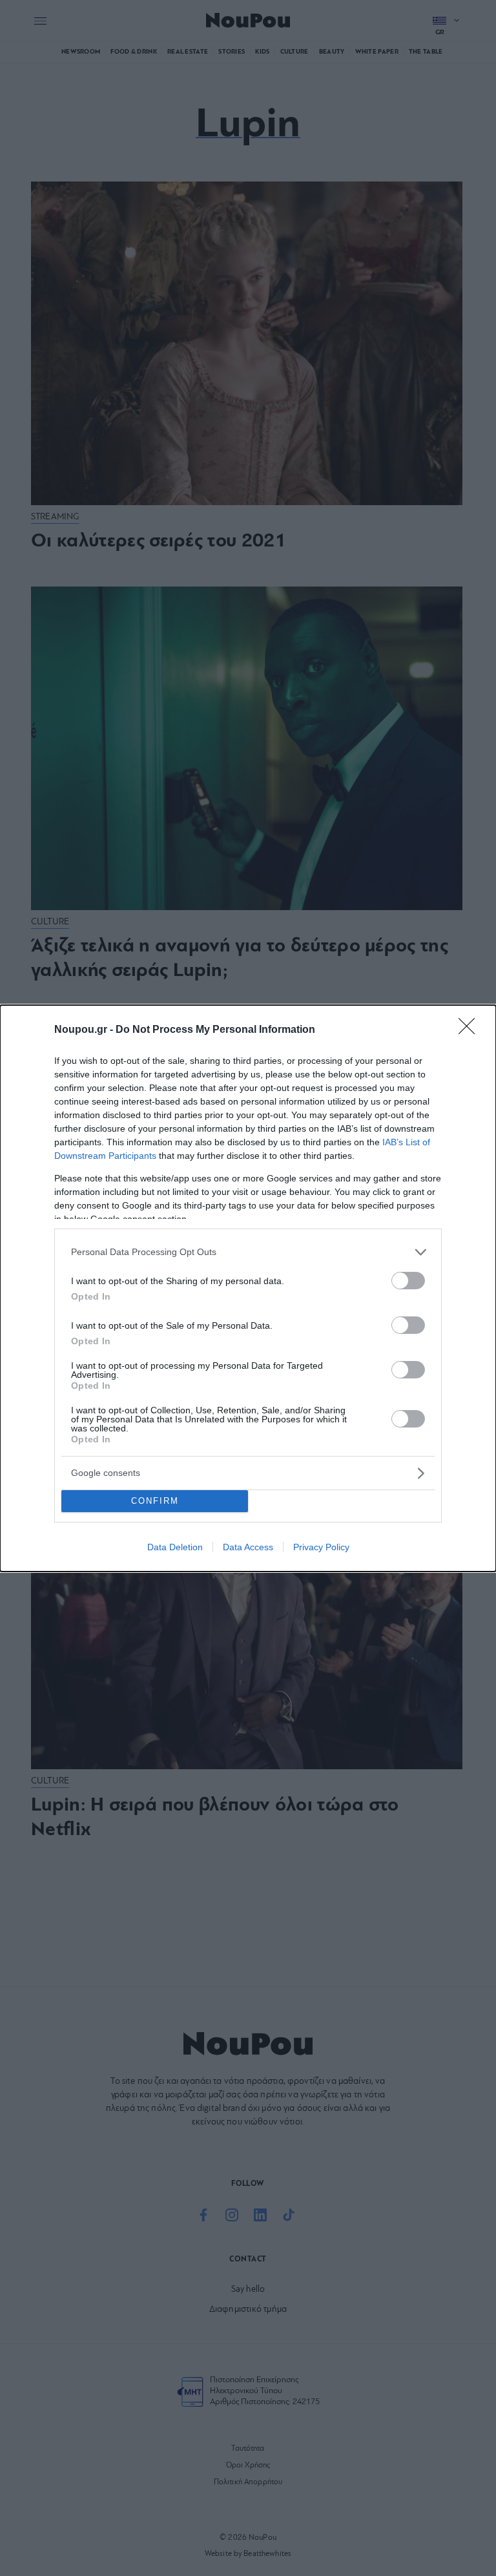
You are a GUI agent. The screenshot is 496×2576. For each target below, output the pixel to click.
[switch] (408, 1281)
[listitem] (248, 1252)
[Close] (471, 1030)
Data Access (248, 1547)
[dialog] (248, 1288)
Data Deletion (175, 1547)
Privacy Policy (321, 1547)
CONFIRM (155, 1501)
